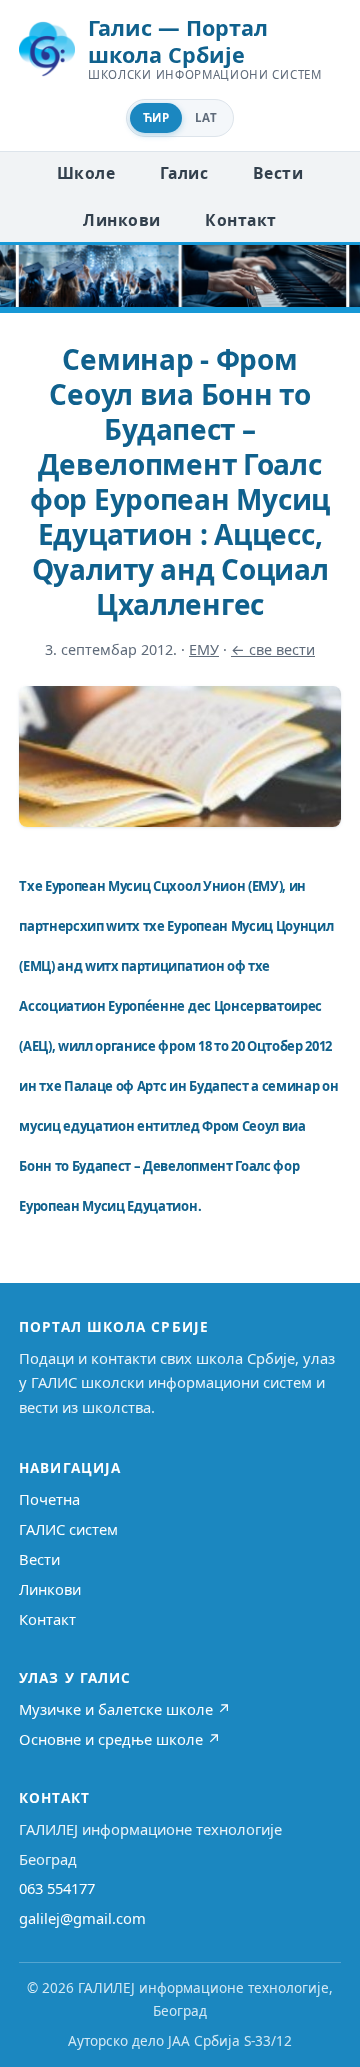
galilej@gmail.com (82, 1918)
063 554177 (57, 1888)
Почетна (49, 1499)
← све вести (273, 649)
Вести (278, 173)
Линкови (121, 220)
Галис (184, 173)
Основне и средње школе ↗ (120, 1739)
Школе (86, 173)
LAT (206, 117)
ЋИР (156, 117)
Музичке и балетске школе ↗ (125, 1709)
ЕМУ (204, 649)
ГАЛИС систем (68, 1529)
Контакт (240, 220)
